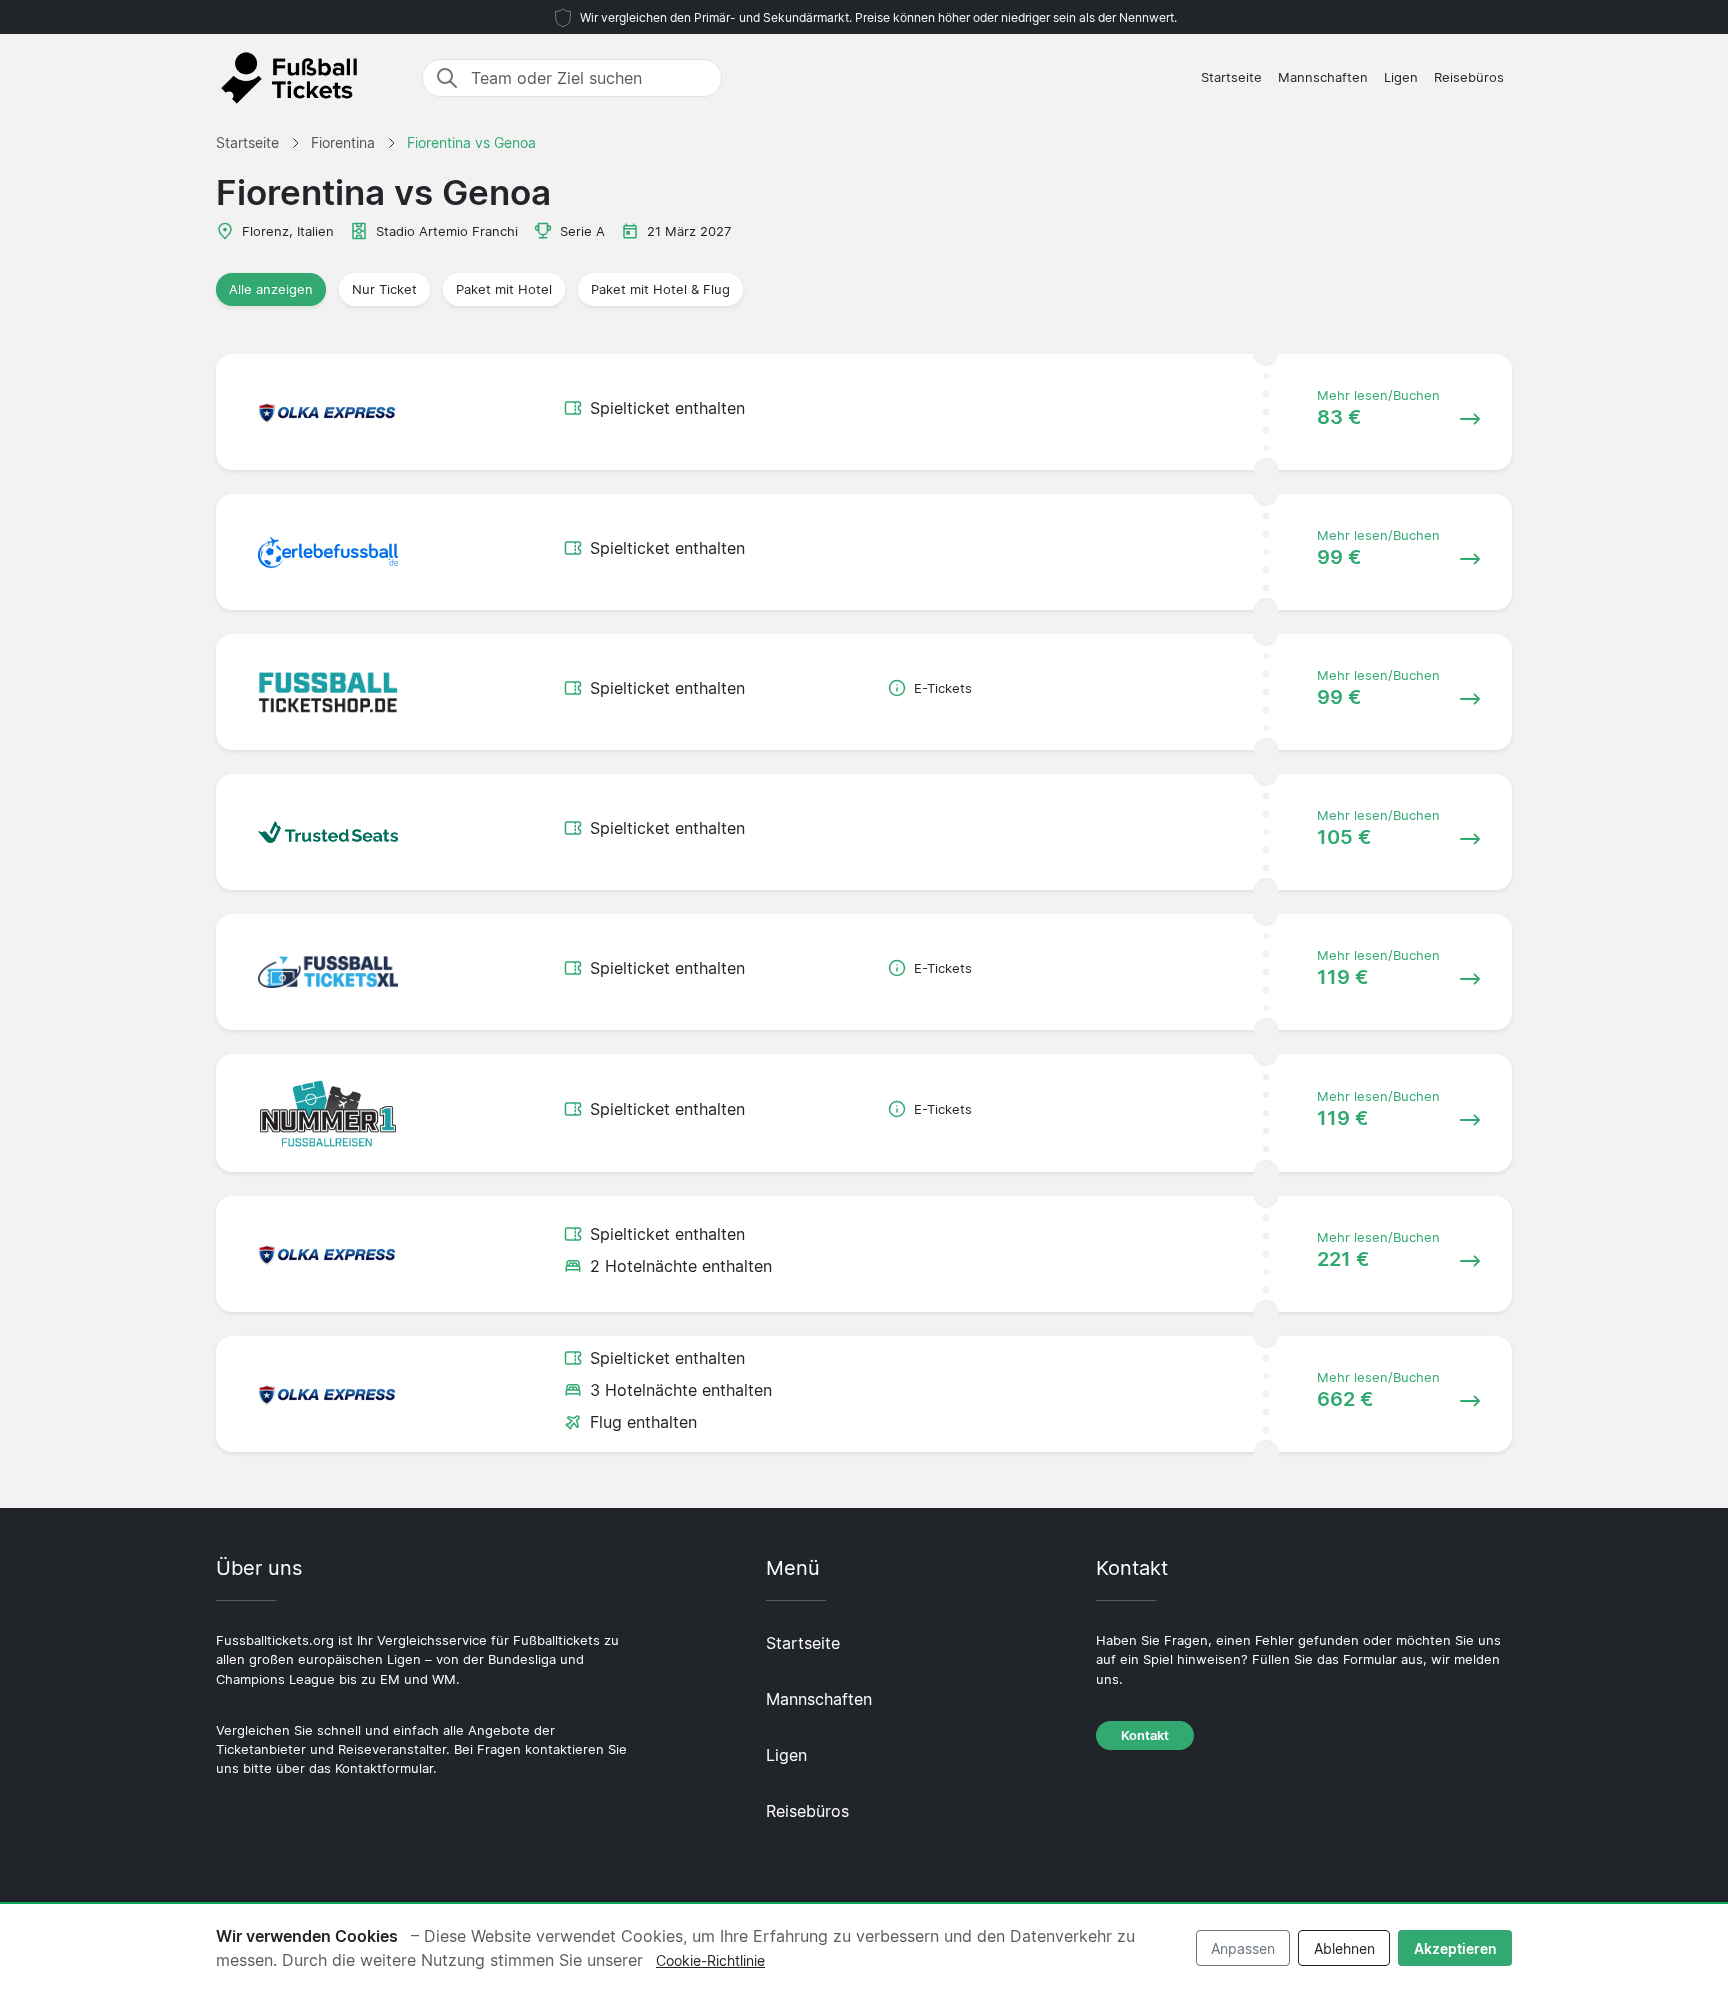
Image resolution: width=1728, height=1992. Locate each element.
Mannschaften (1323, 77)
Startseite (1231, 77)
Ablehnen (1344, 1948)
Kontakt (1145, 1735)
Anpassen (1243, 1948)
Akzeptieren (1455, 1948)
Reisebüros (1469, 77)
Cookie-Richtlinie (710, 1960)
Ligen (1401, 77)
